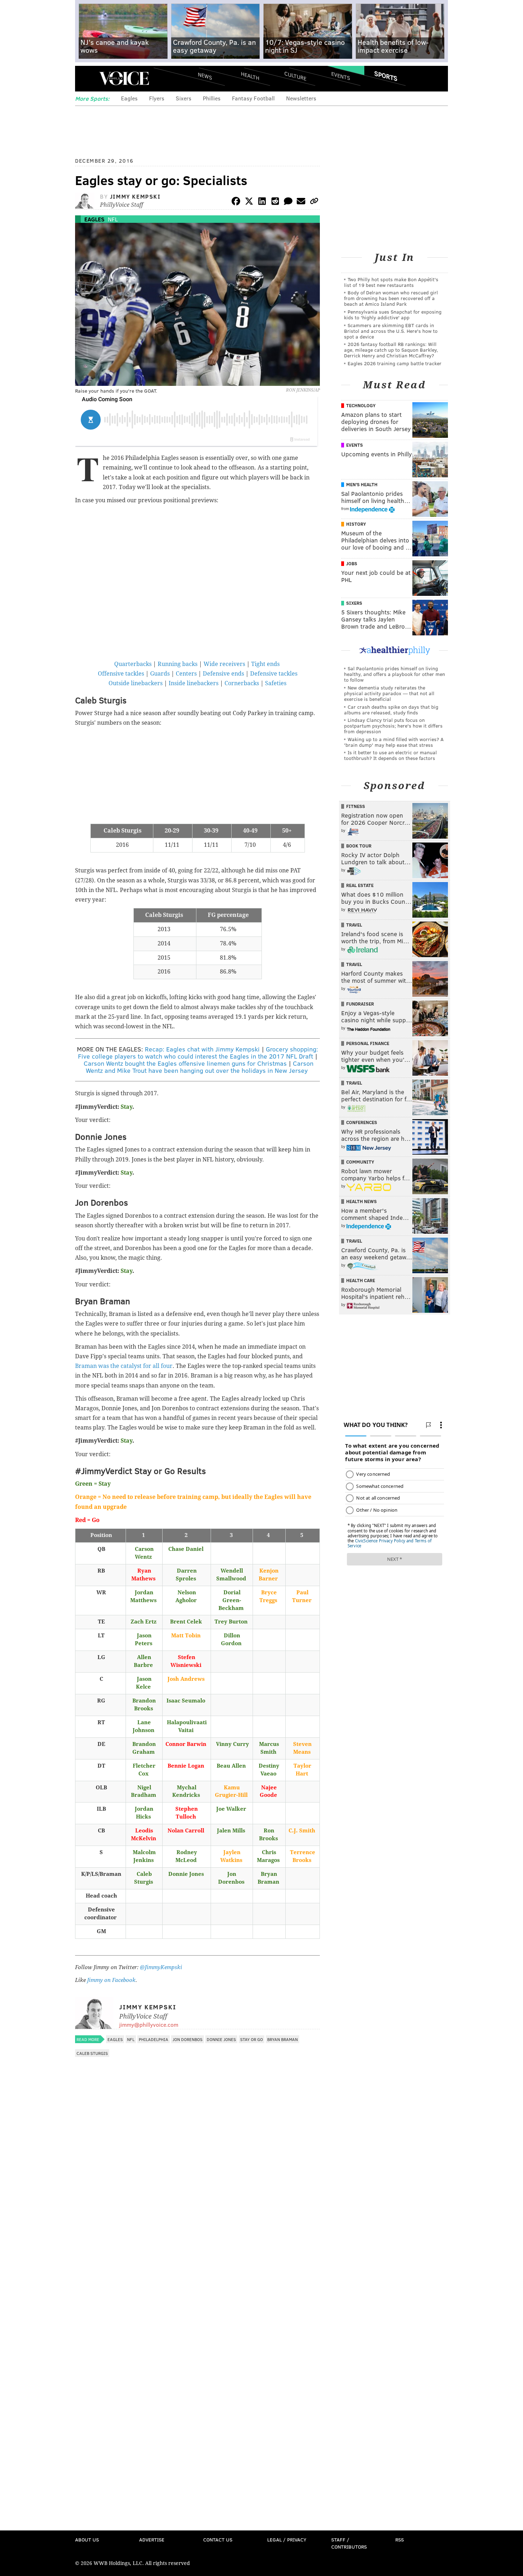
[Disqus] (197, 2250)
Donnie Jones (221, 2039)
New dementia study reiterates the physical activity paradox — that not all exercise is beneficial (389, 693)
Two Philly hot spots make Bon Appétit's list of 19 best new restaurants (391, 282)
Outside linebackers (136, 683)
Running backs (178, 664)
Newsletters (301, 98)
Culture (295, 76)
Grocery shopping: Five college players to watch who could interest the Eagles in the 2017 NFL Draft (198, 1053)
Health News (361, 1201)
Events (341, 76)
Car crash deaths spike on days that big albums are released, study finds (391, 710)
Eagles (129, 98)
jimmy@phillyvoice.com (149, 2024)
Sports (386, 76)
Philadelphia (154, 2039)
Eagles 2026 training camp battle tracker (395, 363)
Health (250, 76)
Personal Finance (368, 1043)
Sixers (184, 98)
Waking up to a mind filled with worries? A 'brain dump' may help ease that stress (394, 742)
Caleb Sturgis (92, 2053)
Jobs (352, 563)
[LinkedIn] (262, 202)
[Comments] (288, 202)
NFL (113, 219)
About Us (87, 2540)
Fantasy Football (253, 98)
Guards (160, 674)
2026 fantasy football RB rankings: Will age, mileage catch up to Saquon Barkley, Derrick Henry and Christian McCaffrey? (391, 350)
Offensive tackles (121, 674)
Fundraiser (360, 1004)
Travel (354, 925)
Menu (86, 78)
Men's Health (362, 484)
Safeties (276, 683)
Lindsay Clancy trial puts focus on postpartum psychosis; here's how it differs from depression (393, 726)
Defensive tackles (274, 674)
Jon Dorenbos (187, 2039)
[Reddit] (275, 202)
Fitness (356, 806)
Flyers (157, 98)
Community (360, 1162)
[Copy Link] (314, 202)
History (356, 524)
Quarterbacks (133, 664)
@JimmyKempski (161, 1967)
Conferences (362, 1122)
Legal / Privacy (287, 2540)
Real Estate (360, 885)
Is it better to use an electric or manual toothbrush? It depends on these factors (390, 755)
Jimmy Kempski (135, 196)
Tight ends (265, 664)
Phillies (212, 98)
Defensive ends (223, 674)
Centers (186, 674)
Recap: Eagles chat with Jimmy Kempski (202, 1049)
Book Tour (359, 846)
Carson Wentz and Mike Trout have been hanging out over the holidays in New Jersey (200, 1067)
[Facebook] (236, 202)
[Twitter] (249, 202)
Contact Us (218, 2540)
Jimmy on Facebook (111, 1980)
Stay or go (252, 2039)
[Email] (301, 202)
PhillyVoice (124, 78)
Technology (361, 405)
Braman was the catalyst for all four (124, 1366)
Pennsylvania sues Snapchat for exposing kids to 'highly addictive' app (393, 314)
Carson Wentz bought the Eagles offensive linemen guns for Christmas (185, 1063)
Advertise (152, 2540)
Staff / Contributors (349, 2543)
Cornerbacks (242, 683)
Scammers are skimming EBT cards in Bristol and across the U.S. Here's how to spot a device (391, 331)
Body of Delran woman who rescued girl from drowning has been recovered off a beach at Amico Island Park (391, 298)
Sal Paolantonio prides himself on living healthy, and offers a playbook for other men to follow (395, 674)
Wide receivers (224, 664)
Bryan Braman (282, 2039)
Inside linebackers (194, 683)
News (205, 76)
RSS (400, 2540)
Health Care (361, 1280)
